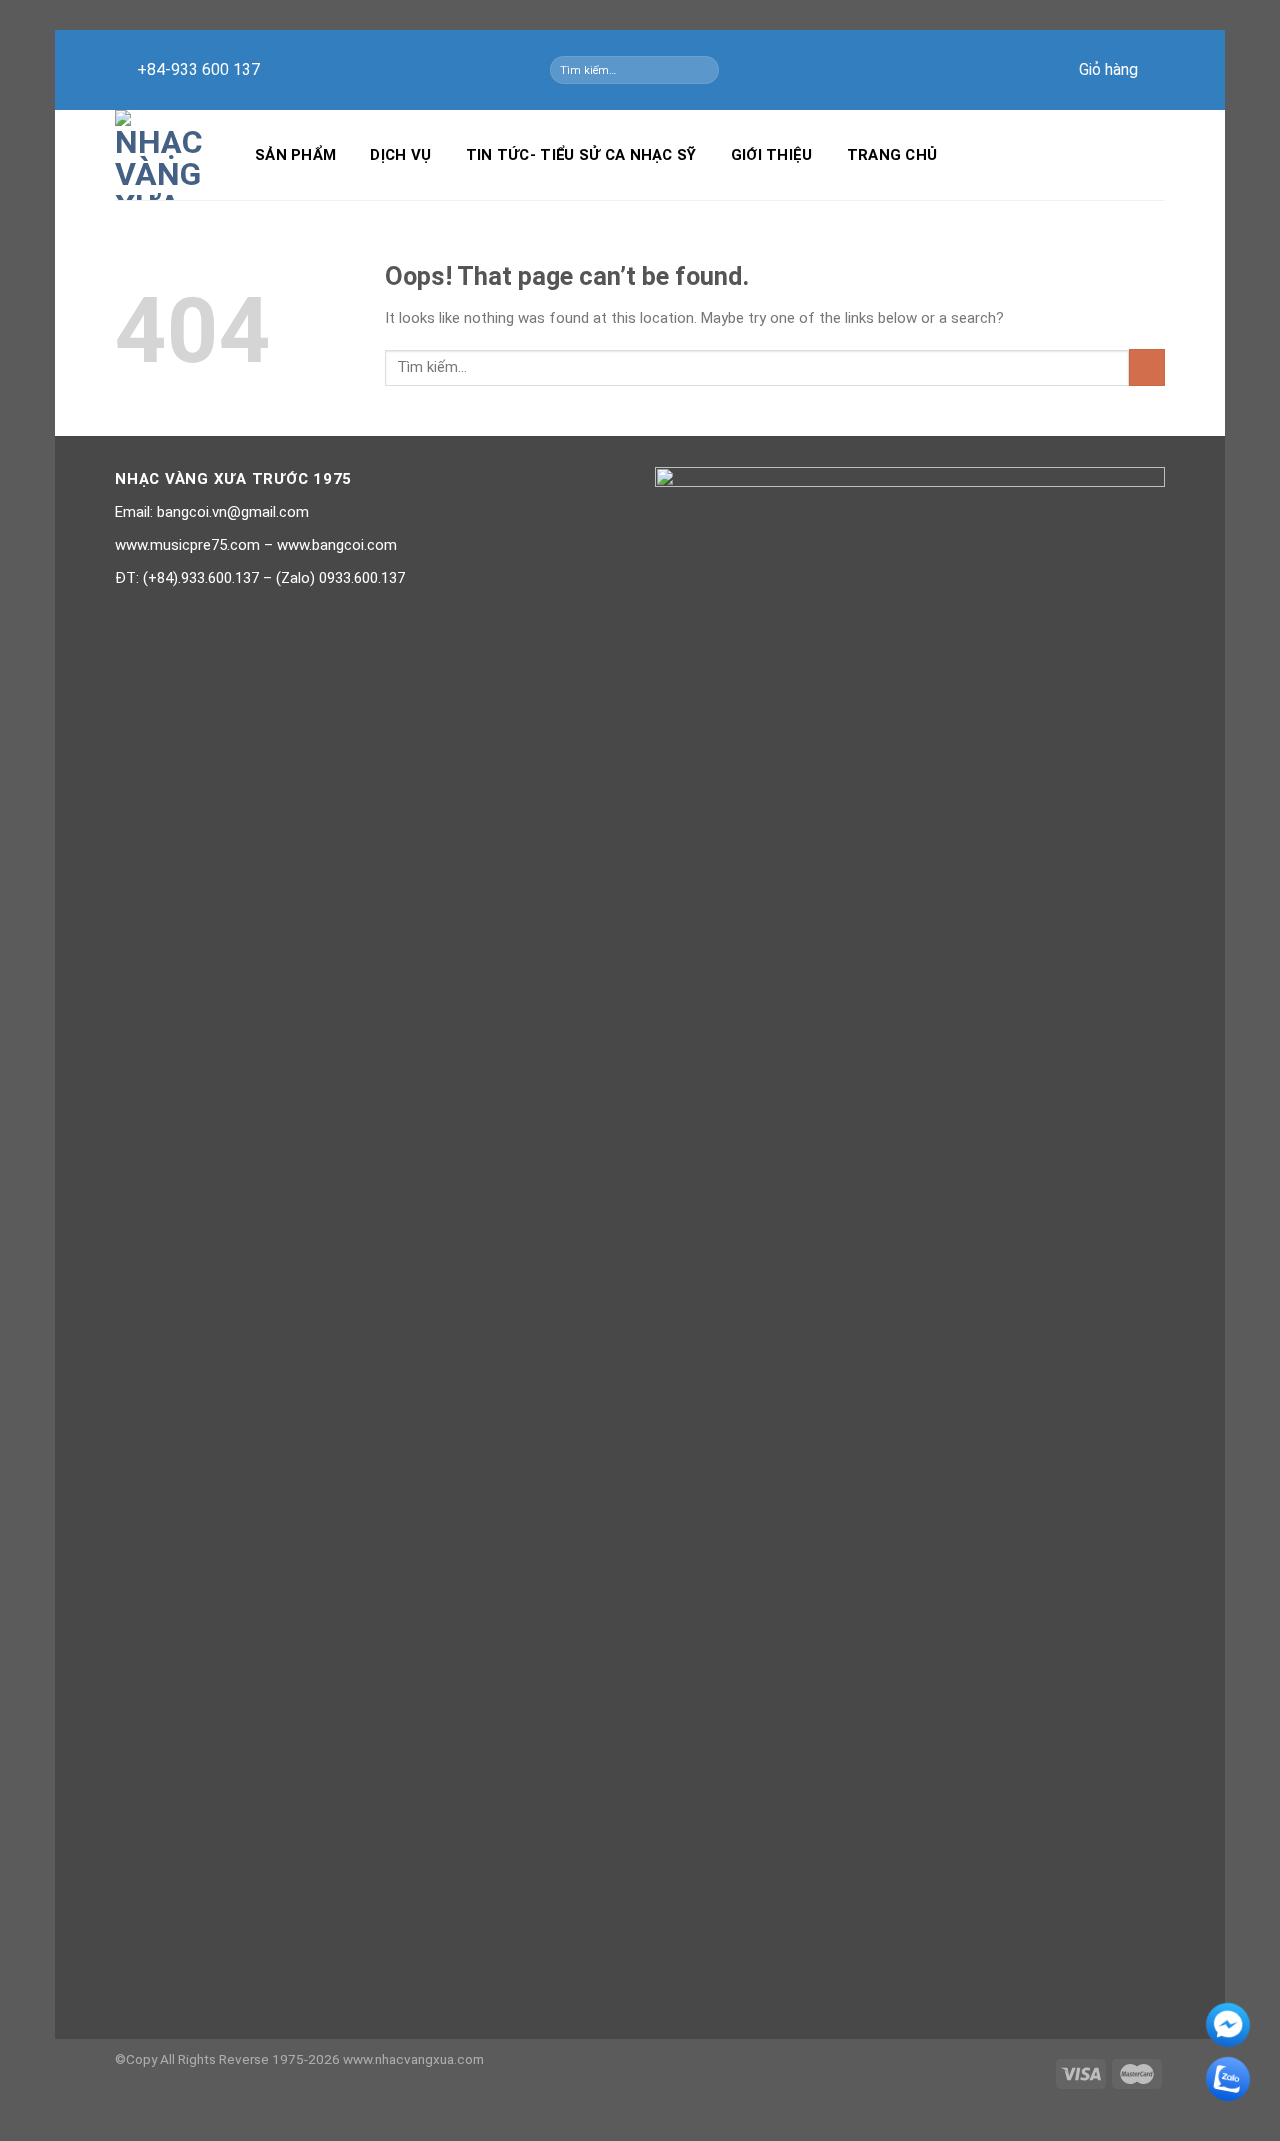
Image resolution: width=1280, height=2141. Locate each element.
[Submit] (707, 70)
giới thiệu (772, 155)
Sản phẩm (295, 155)
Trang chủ (892, 155)
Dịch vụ (400, 155)
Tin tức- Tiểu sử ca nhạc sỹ (581, 155)
